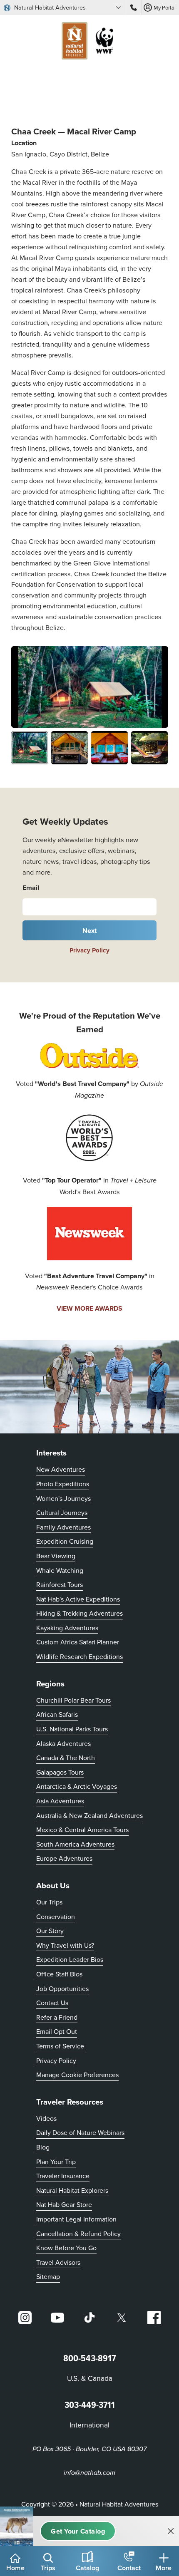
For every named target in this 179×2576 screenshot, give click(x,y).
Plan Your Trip (56, 2162)
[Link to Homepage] (89, 42)
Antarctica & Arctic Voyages (77, 1786)
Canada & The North (66, 1758)
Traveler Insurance (63, 2176)
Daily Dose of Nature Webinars (80, 2132)
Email (31, 888)
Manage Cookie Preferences (77, 2075)
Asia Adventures (60, 1801)
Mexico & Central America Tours (82, 1830)
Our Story (50, 1931)
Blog (43, 2147)
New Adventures (61, 1469)
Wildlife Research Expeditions (80, 1656)
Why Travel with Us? (65, 1945)
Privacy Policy (89, 950)
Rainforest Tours (60, 1584)
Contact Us (52, 2003)
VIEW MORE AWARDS (89, 1308)
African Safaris (57, 1714)
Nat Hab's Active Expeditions (78, 1599)
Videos (46, 2118)
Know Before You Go (66, 2248)
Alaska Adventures (63, 1743)
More (164, 2568)
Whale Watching (60, 1570)
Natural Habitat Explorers (72, 2190)
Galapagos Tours (60, 1772)
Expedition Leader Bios (70, 1959)
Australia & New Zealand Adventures (89, 1815)
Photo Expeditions (63, 1484)
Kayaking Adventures (67, 1628)
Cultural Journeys (62, 1512)
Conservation (56, 1917)
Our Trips (49, 1902)
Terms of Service (60, 2046)
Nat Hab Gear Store (64, 2204)
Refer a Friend (57, 2017)
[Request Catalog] (78, 2531)
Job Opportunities (62, 1988)
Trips (48, 2568)
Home (15, 2568)
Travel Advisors (58, 2262)
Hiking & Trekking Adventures (80, 1613)
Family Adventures (63, 1527)
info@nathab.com (89, 2473)
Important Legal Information (76, 2219)
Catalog (87, 2568)
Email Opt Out (57, 2031)
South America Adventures (75, 1844)
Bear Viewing (56, 1556)
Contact (129, 2568)
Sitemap (48, 2276)
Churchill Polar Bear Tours (73, 1700)
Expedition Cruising (65, 1541)
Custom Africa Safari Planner (78, 1642)
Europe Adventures (64, 1858)
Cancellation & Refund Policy (78, 2233)
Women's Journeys (63, 1498)
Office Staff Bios (59, 1974)
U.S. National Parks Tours (72, 1729)
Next (90, 930)
